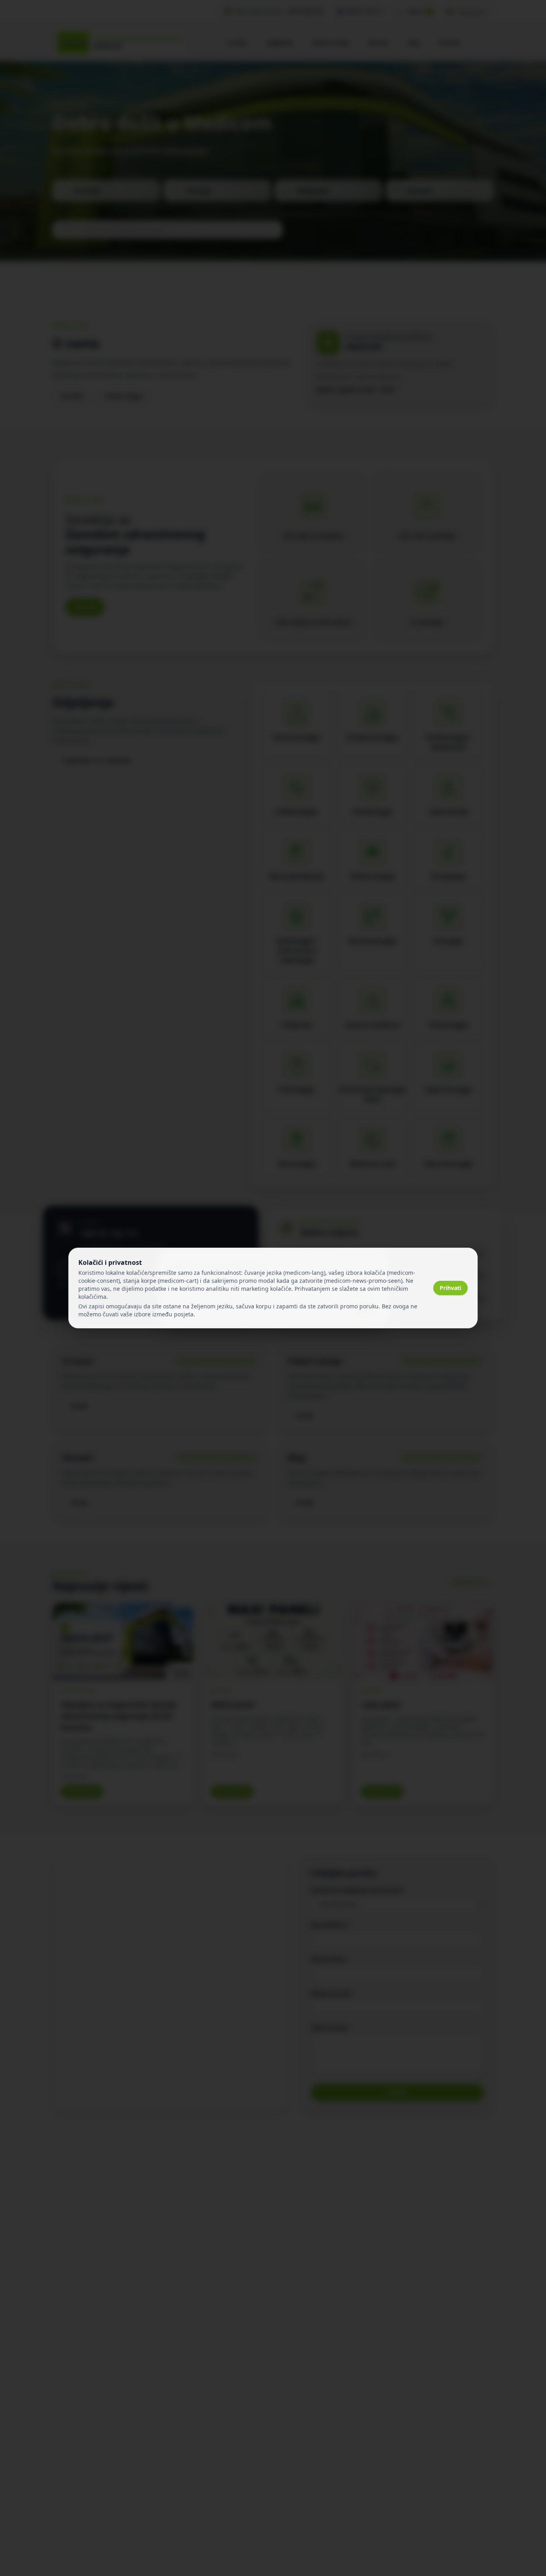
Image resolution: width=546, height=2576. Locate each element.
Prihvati (450, 1288)
